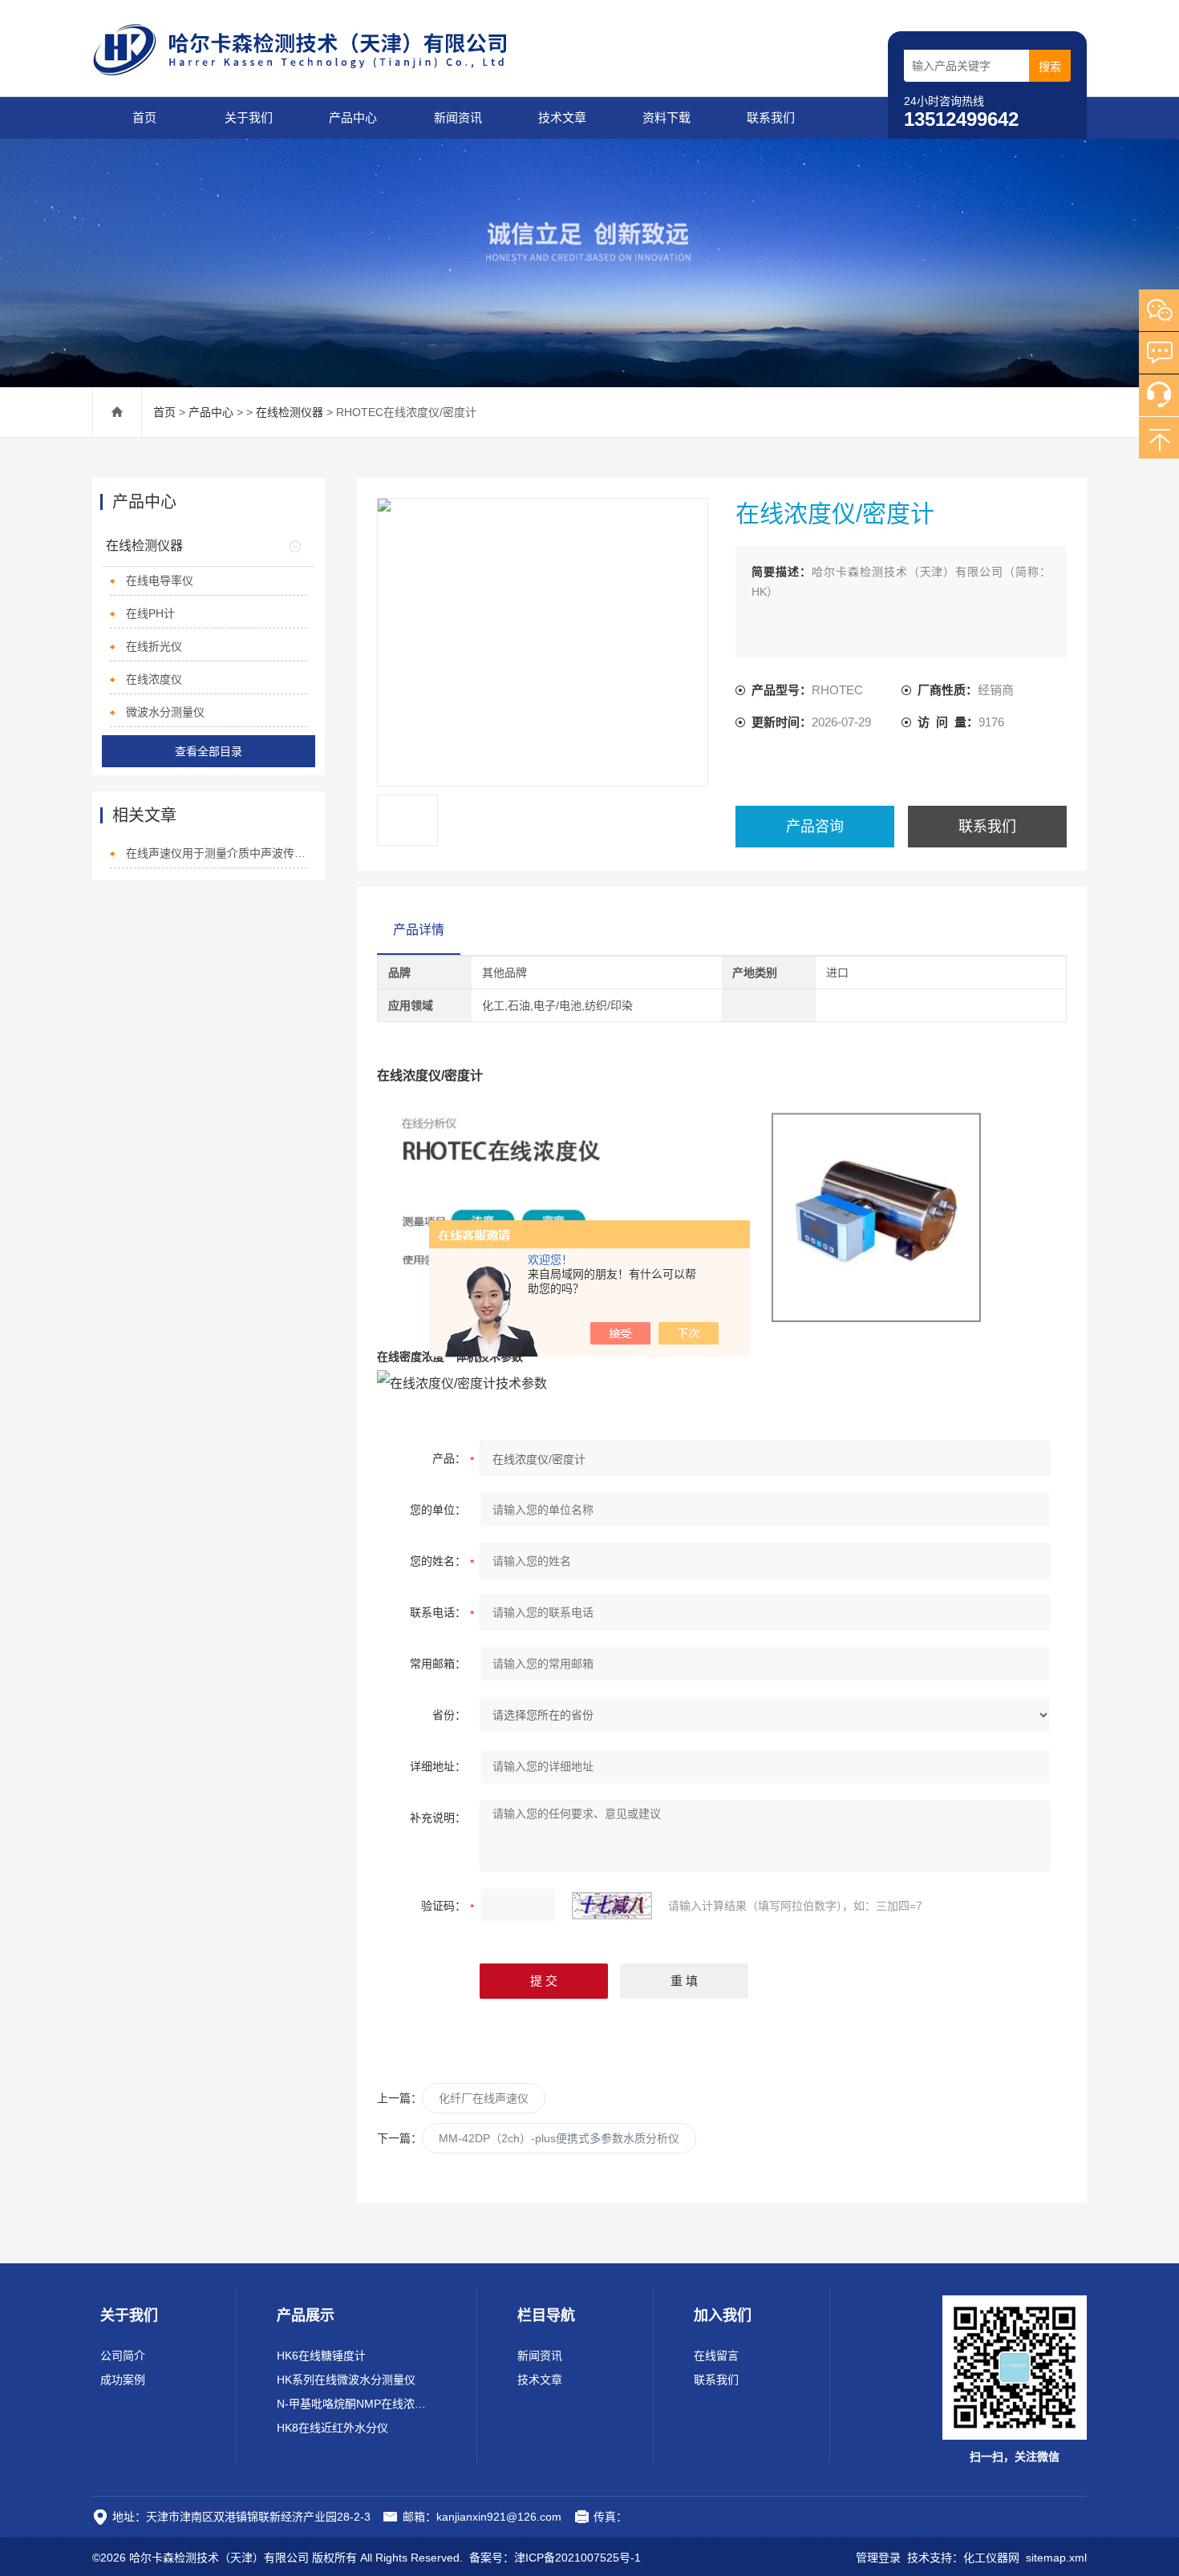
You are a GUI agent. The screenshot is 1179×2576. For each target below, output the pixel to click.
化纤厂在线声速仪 (484, 2098)
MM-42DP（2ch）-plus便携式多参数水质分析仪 (559, 2138)
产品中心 (353, 117)
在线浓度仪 (154, 679)
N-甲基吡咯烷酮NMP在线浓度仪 (357, 2404)
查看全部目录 (209, 751)
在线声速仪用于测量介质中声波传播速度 (217, 853)
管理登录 (878, 2558)
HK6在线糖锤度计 (321, 2356)
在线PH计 (150, 613)
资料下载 (666, 117)
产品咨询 (815, 827)
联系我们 (771, 117)
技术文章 (562, 117)
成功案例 (123, 2380)
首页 (144, 117)
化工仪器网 (991, 2558)
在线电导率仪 (160, 580)
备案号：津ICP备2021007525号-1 (555, 2558)
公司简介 (123, 2356)
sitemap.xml (1056, 2558)
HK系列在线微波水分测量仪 (346, 2380)
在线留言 (716, 2356)
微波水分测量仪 (165, 712)
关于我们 (249, 117)
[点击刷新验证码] (612, 1906)
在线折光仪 (154, 646)
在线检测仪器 (290, 412)
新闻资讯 (458, 117)
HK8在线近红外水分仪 (332, 2428)
